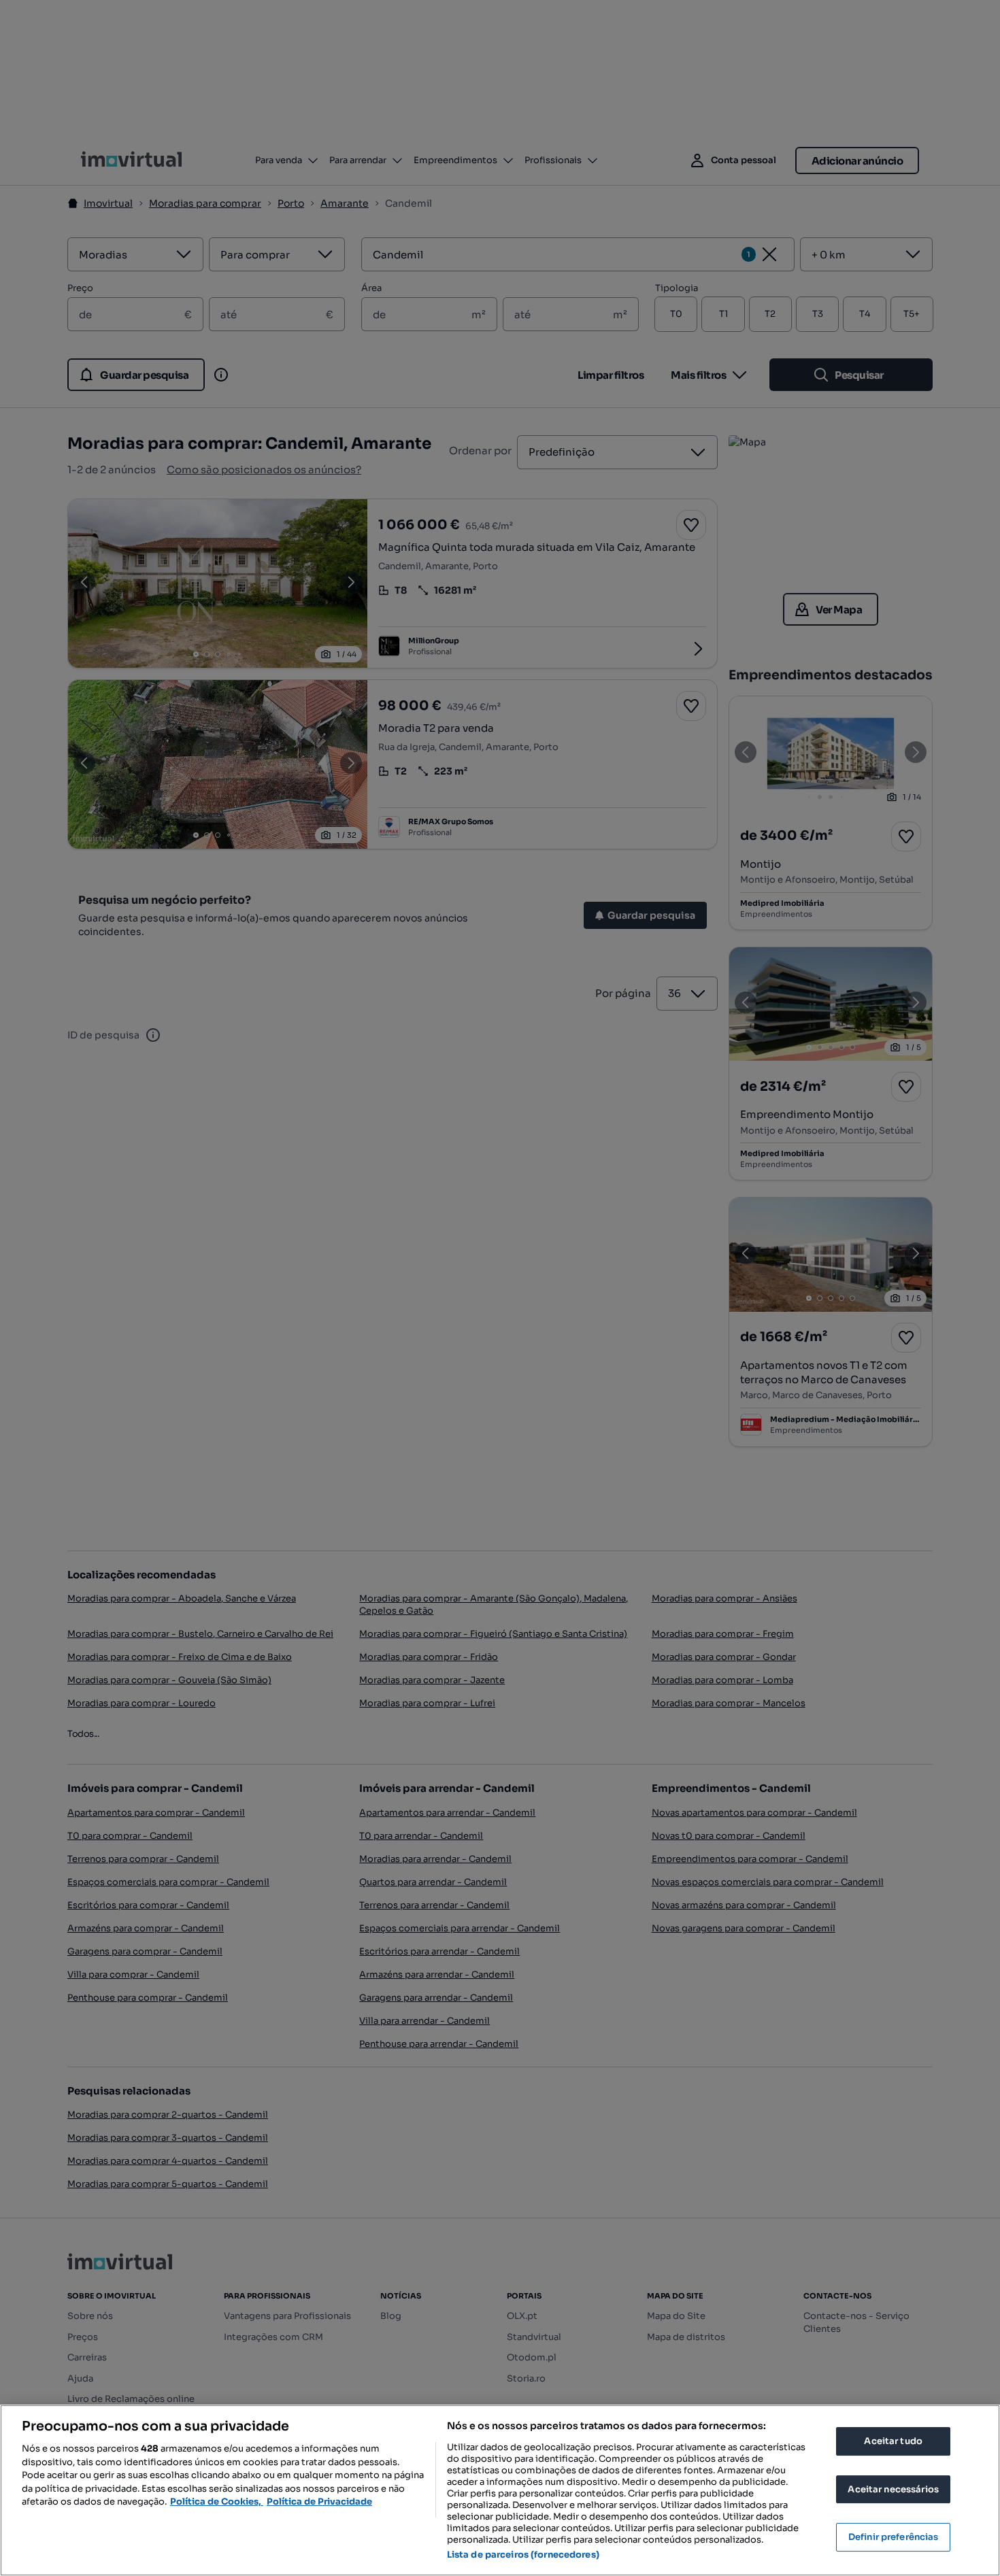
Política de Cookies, (217, 2502)
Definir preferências (894, 2537)
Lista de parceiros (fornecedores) (523, 2555)
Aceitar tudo (893, 2441)
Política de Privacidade (319, 2502)
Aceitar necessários (893, 2489)
